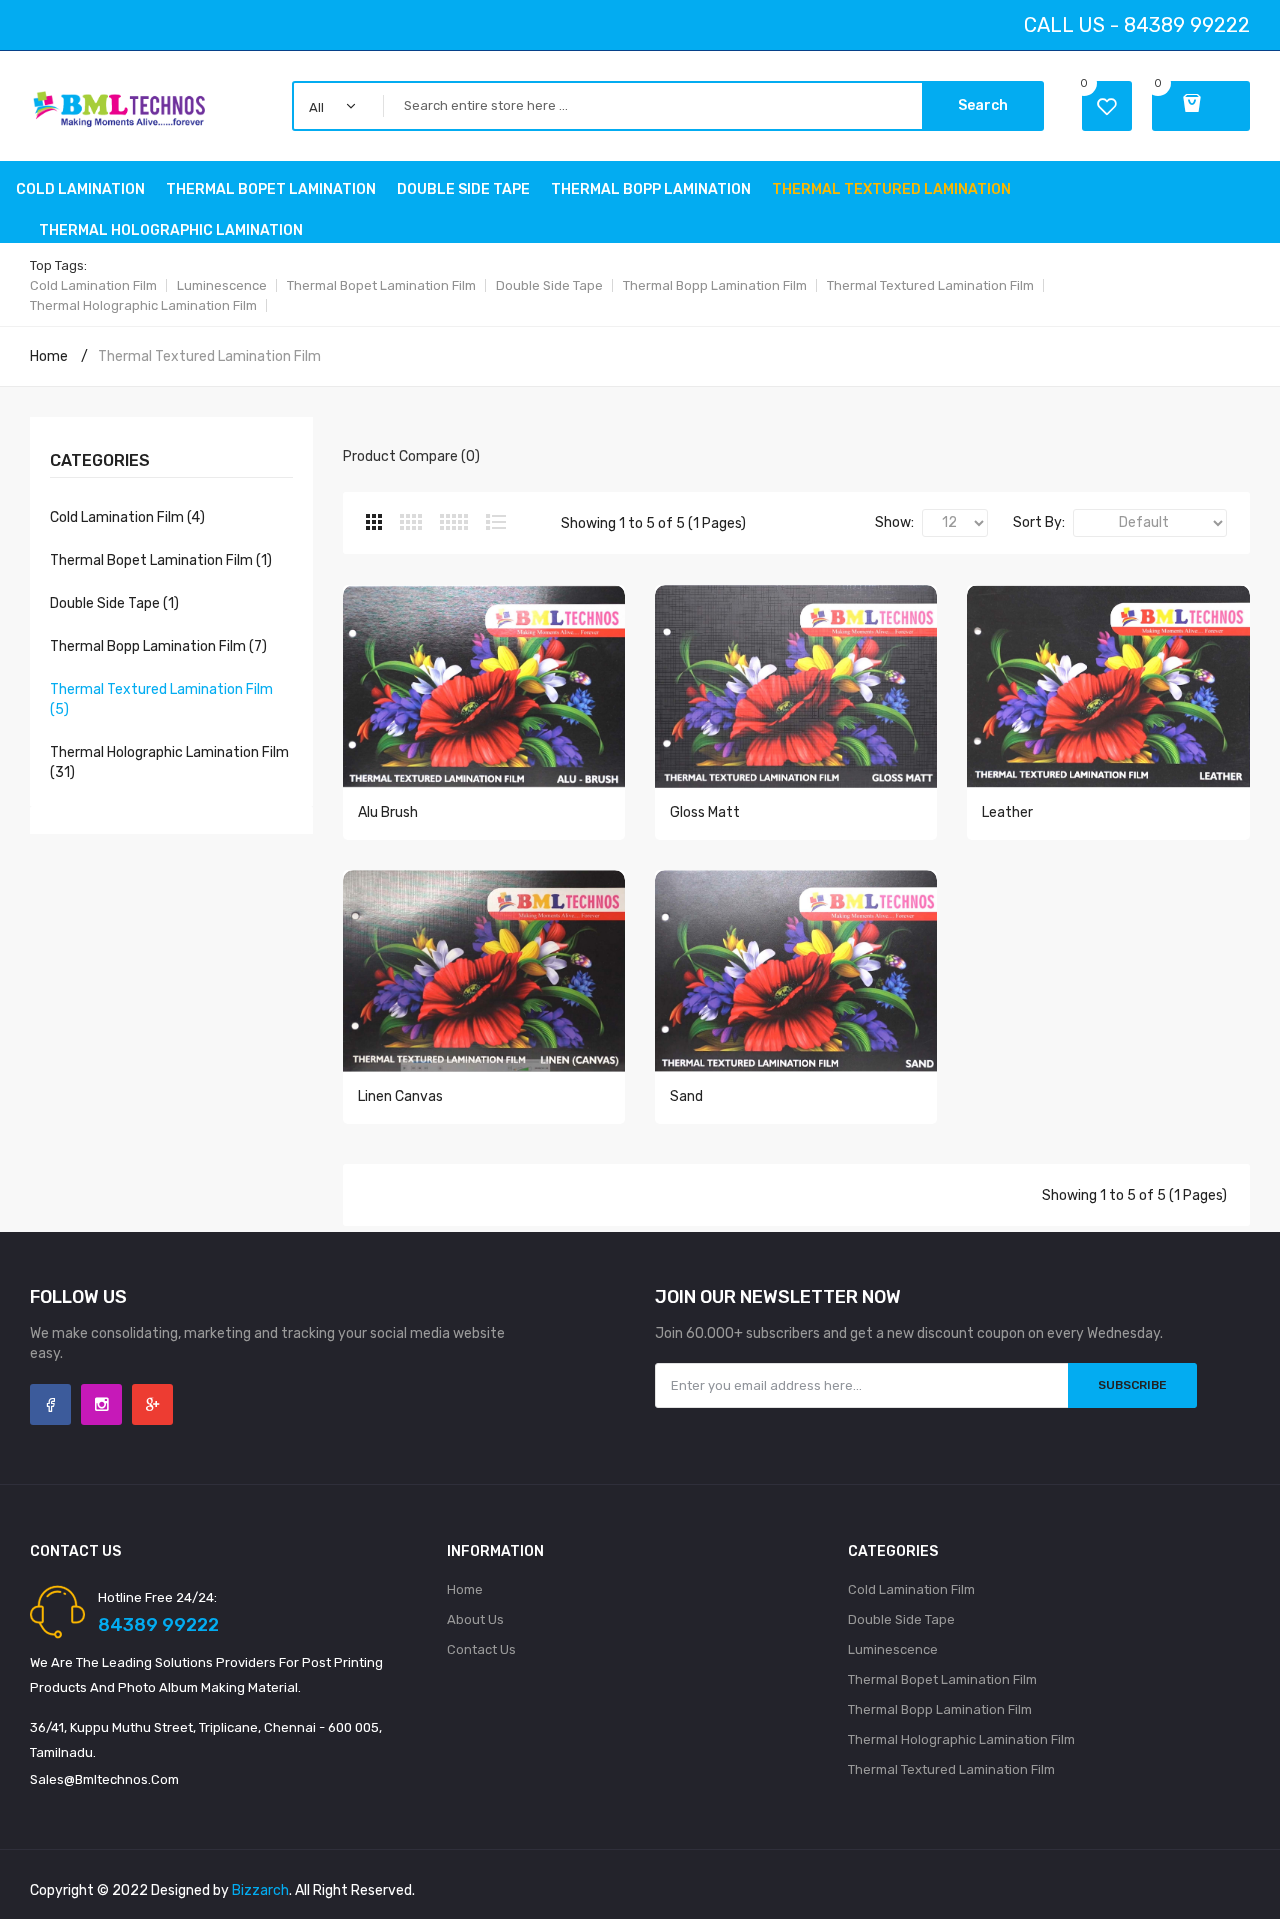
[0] (1201, 106)
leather (1007, 812)
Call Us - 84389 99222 (1137, 25)
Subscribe (1132, 1385)
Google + (152, 1404)
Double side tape (549, 285)
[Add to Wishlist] (492, 856)
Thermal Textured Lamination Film (930, 285)
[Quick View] (484, 696)
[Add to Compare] (518, 856)
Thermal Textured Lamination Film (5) (161, 699)
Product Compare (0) (411, 456)
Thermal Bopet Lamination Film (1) (161, 560)
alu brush (388, 812)
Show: (894, 522)
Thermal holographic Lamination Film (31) (169, 762)
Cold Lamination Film (93, 285)
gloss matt (705, 812)
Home (49, 356)
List (496, 522)
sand (686, 1096)
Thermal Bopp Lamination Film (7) (158, 646)
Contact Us (481, 1649)
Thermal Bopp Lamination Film (715, 285)
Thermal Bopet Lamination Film (381, 285)
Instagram (101, 1404)
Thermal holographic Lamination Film (143, 305)
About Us (475, 1619)
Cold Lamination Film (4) (127, 517)
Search (983, 105)
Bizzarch (260, 1890)
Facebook (50, 1404)
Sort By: (1039, 522)
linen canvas (400, 1096)
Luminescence (222, 285)
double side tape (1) (114, 603)
